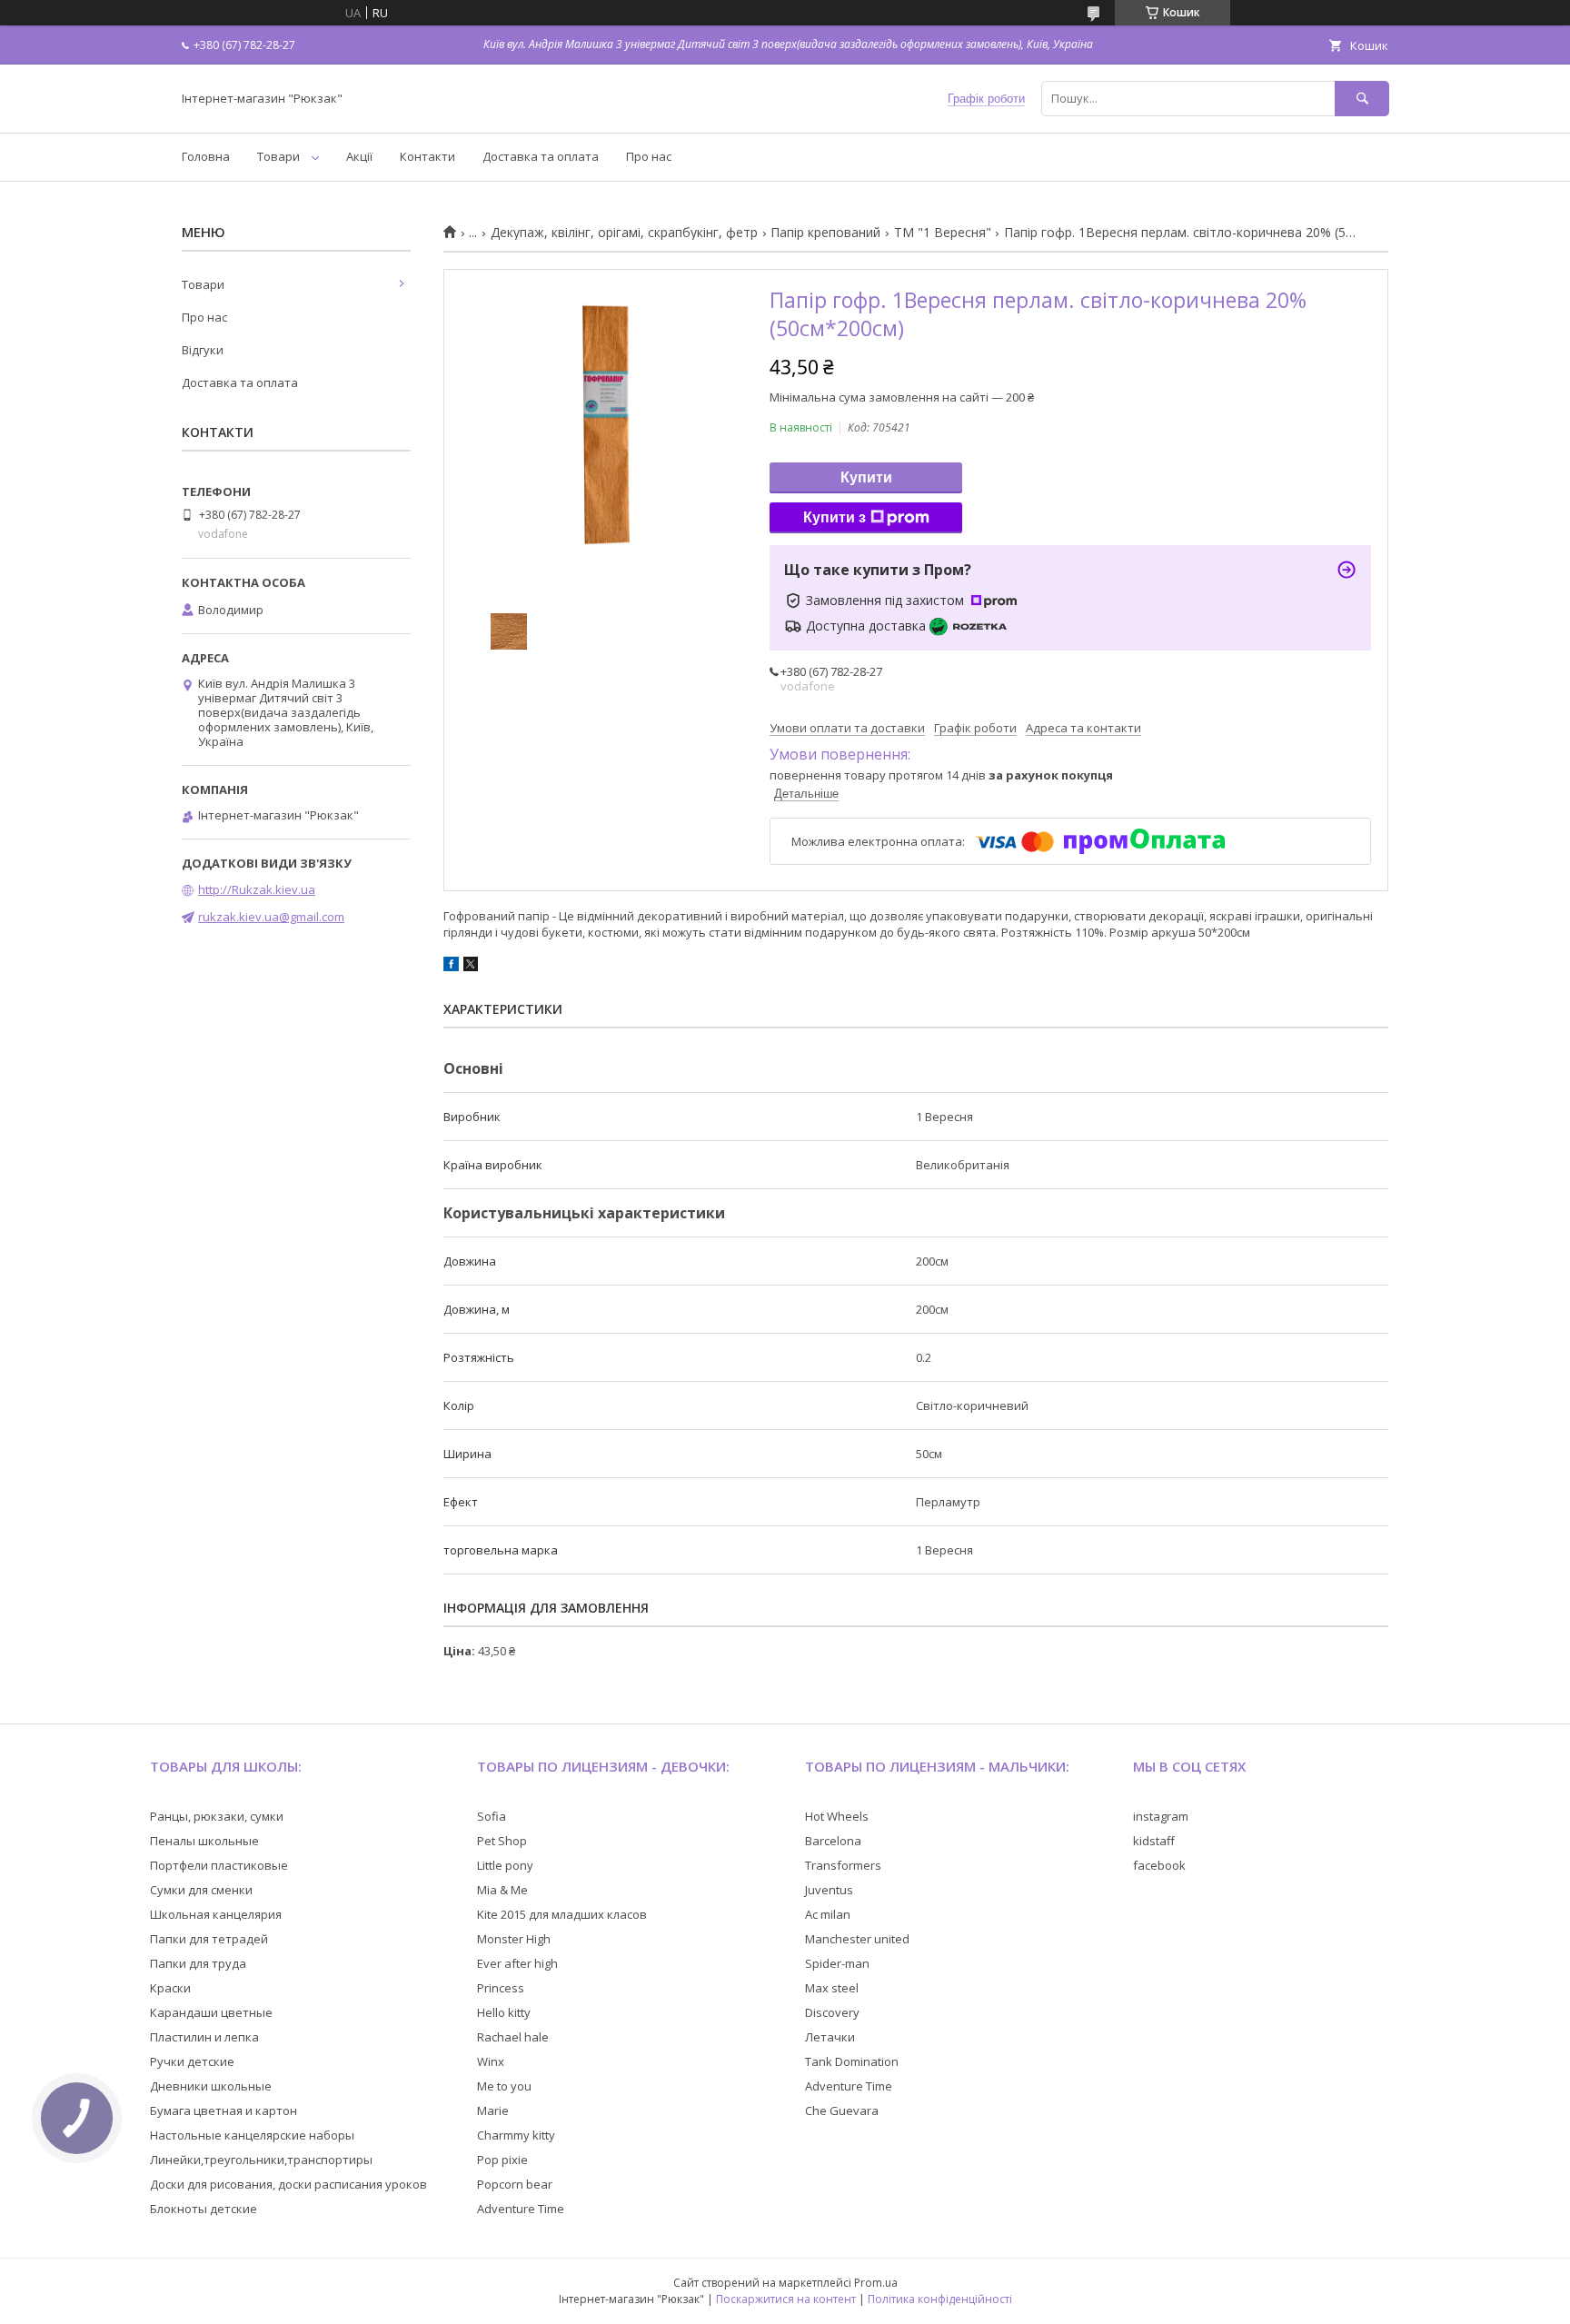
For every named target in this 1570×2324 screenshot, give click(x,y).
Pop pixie (502, 2160)
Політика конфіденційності (940, 2299)
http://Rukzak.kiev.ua (257, 889)
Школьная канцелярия (216, 1914)
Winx (491, 2061)
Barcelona (833, 1841)
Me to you (504, 2086)
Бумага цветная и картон (224, 2110)
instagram (1161, 1816)
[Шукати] (1362, 99)
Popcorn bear (515, 2184)
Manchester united (857, 1939)
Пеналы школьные (204, 1841)
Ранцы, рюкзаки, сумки (217, 1816)
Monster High (514, 1939)
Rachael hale (513, 2037)
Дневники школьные (211, 2086)
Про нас (649, 156)
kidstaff (1154, 1841)
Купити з (835, 517)
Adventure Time (521, 2209)
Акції (359, 156)
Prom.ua (876, 2283)
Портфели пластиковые (219, 1865)
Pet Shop (502, 1841)
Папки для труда (198, 1963)
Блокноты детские (204, 2209)
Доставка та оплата (541, 156)
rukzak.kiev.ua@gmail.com (271, 917)
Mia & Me (502, 1890)
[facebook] (451, 967)
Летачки (830, 2037)
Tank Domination (852, 2061)
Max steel (832, 1988)
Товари (278, 156)
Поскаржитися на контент (786, 2299)
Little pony (505, 1865)
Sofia (492, 1816)
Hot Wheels (837, 1816)
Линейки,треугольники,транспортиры (261, 2160)
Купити (866, 477)
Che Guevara (842, 2110)
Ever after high (517, 1963)
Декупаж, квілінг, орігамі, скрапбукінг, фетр (624, 233)
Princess (501, 1988)
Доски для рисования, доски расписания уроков (288, 2184)
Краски (170, 1988)
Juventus (829, 1890)
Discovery (832, 2012)
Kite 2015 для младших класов (562, 1914)
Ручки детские (192, 2061)
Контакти (427, 156)
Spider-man (837, 1963)
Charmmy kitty (516, 2135)
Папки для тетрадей (209, 1939)
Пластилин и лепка (204, 2037)
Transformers (843, 1865)
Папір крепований (825, 233)
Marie (493, 2110)
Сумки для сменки (201, 1890)
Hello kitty (504, 2012)
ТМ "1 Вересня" (943, 233)
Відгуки (203, 350)
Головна (206, 156)
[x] (471, 967)
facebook (1159, 1865)
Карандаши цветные (211, 2012)
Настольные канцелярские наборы (252, 2135)
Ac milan (828, 1914)
